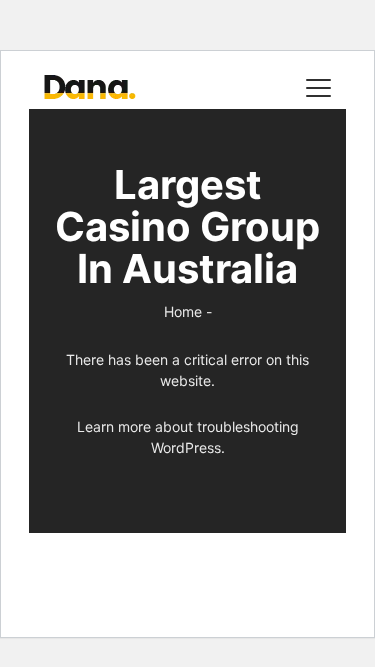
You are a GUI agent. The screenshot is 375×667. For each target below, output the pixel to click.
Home (183, 311)
